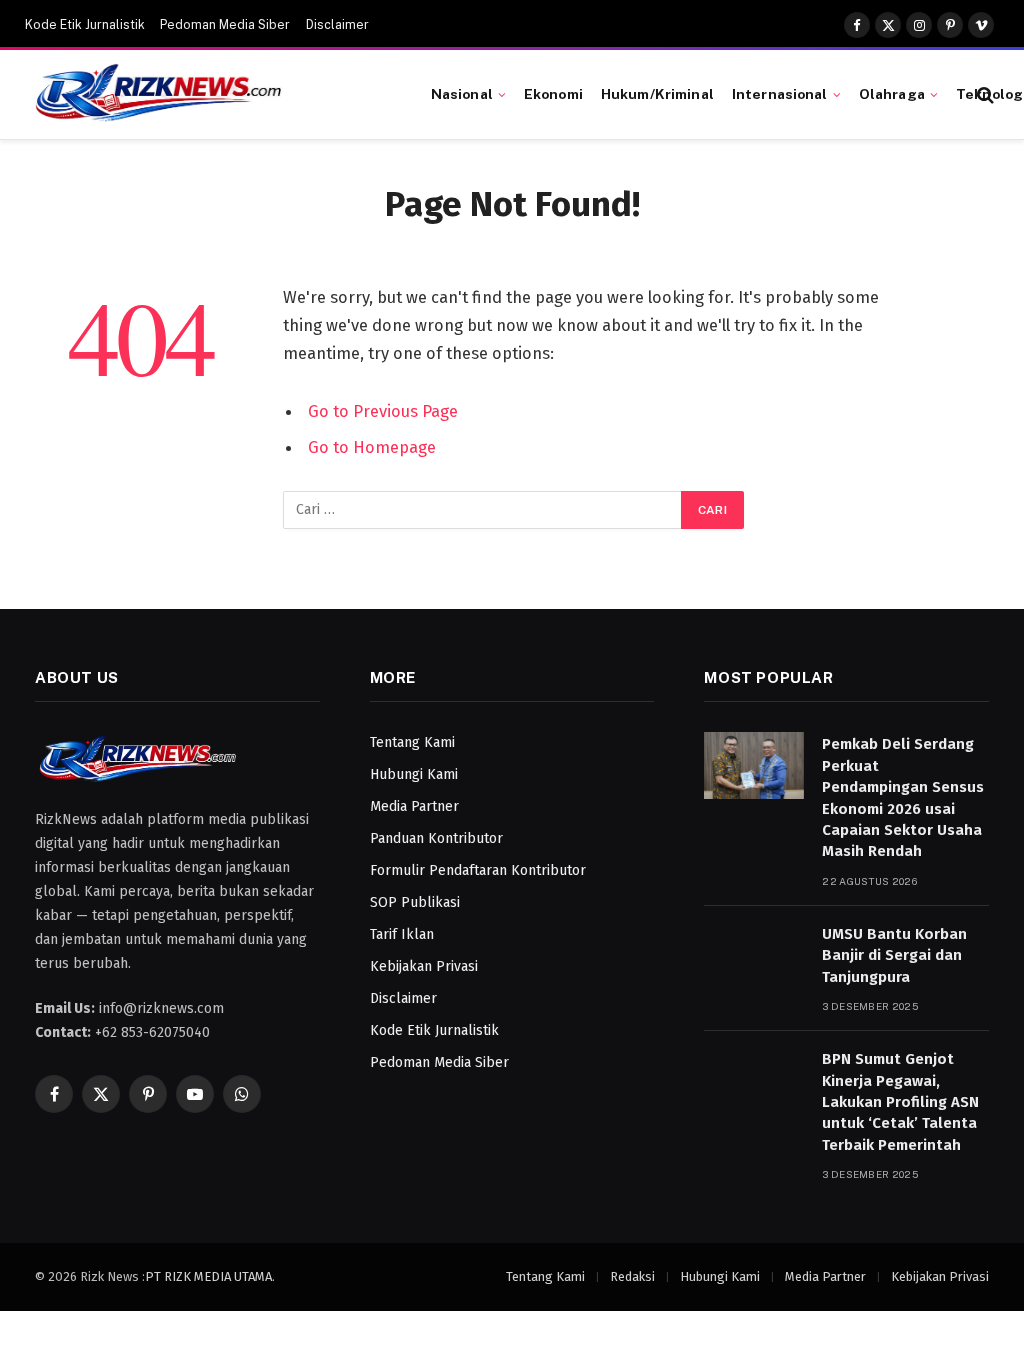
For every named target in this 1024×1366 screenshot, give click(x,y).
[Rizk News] (208, 95)
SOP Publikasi (415, 902)
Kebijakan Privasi (424, 966)
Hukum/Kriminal (657, 94)
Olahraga (892, 94)
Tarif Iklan (402, 934)
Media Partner (414, 806)
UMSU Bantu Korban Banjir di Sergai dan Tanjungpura (894, 955)
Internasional (780, 94)
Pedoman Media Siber (225, 25)
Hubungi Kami (414, 774)
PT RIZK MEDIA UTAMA (208, 1276)
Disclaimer (337, 25)
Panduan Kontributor (436, 838)
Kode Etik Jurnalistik (85, 25)
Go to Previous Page (383, 411)
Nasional (462, 94)
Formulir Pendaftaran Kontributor (478, 870)
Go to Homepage (372, 447)
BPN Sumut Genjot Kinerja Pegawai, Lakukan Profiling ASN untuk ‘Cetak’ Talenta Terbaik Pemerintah (900, 1102)
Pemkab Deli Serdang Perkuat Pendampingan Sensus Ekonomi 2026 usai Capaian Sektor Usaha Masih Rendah (903, 797)
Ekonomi (553, 94)
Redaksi (632, 1276)
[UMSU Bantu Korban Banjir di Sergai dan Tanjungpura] (754, 955)
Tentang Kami (412, 742)
